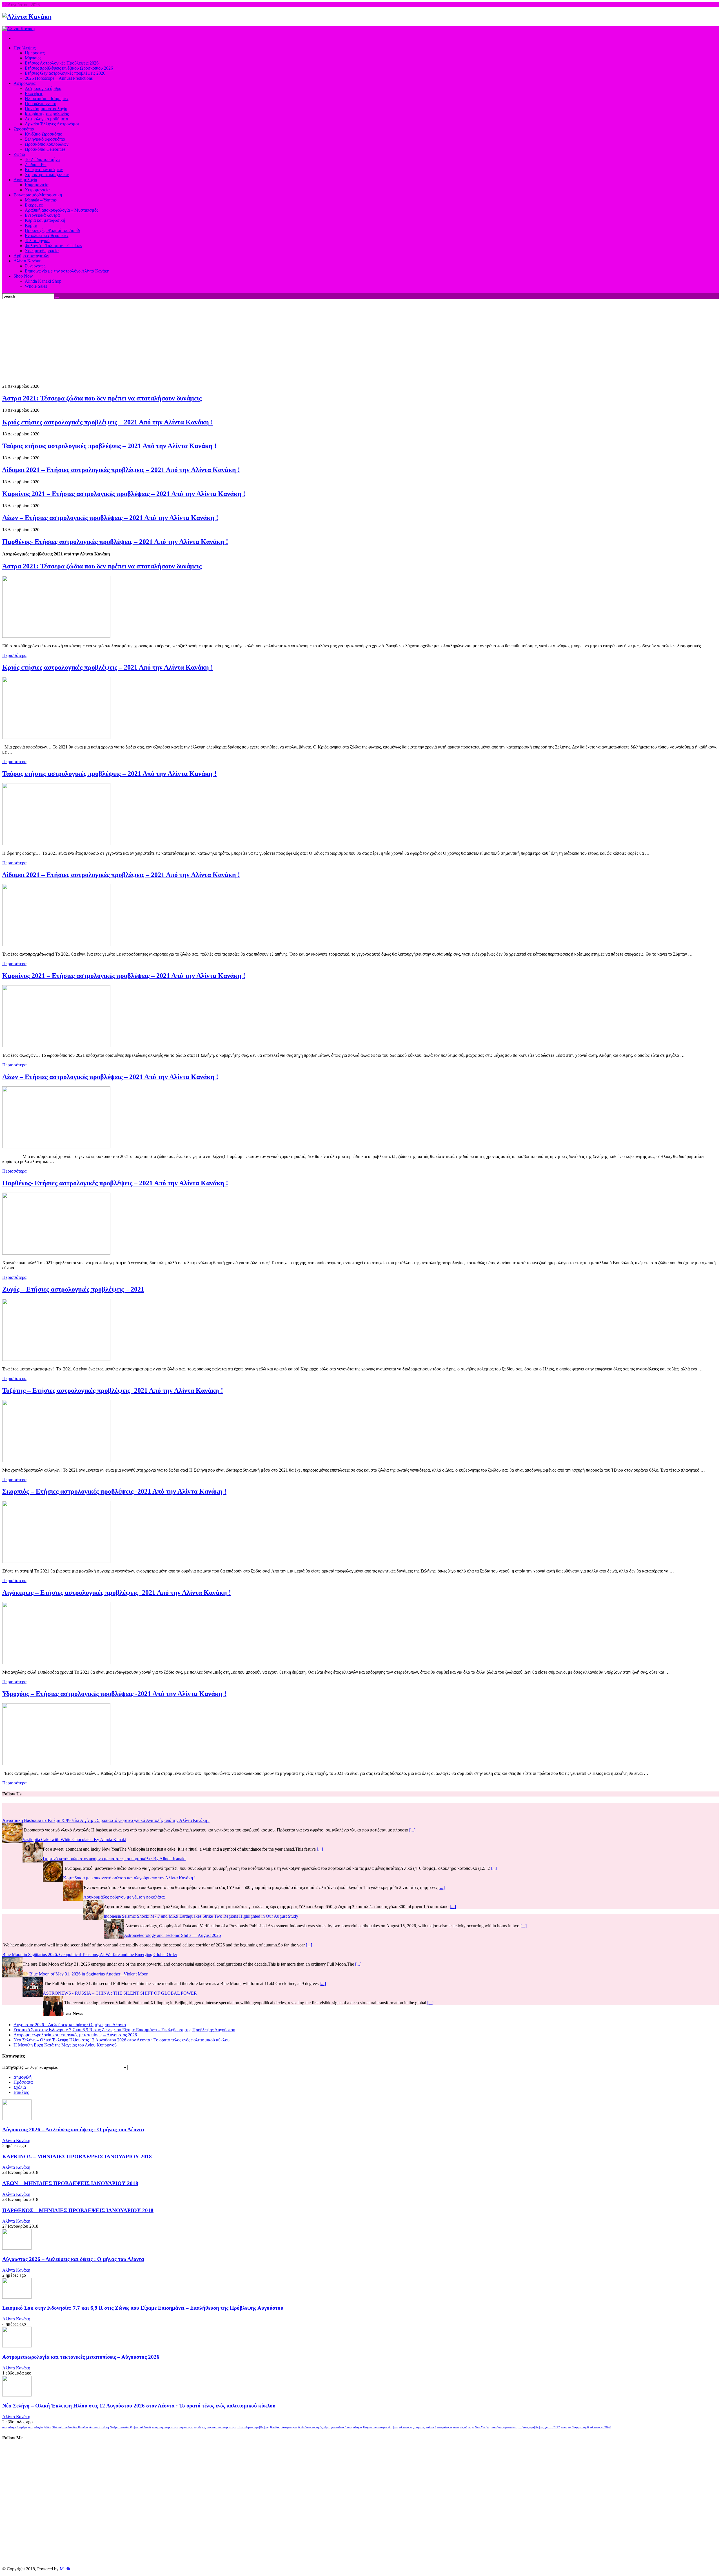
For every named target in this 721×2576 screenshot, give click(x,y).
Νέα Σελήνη (483, 2427)
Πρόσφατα (23, 2082)
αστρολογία (35, 2427)
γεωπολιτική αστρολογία (346, 2427)
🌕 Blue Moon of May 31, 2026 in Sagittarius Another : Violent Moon (227, 1974)
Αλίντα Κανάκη (16, 2140)
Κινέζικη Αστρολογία (284, 2427)
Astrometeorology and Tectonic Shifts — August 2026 (172, 1935)
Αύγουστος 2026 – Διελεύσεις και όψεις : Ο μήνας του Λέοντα (70, 2025)
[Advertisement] (360, 342)
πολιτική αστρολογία (439, 2427)
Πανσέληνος (245, 2427)
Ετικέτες (21, 2092)
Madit (65, 2569)
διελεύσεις (305, 2427)
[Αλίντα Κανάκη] (27, 17)
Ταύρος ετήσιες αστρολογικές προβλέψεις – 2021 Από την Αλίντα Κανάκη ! (109, 446)
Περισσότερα (14, 655)
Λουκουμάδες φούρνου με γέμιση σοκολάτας (124, 1897)
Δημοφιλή (23, 2077)
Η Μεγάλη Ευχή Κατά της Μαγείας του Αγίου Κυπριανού (65, 2045)
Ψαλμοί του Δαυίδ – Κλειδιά (70, 2427)
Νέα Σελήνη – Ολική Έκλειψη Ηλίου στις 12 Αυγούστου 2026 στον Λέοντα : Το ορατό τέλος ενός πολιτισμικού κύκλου (122, 2040)
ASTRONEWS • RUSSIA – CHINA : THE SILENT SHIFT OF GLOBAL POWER (262, 1993)
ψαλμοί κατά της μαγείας (409, 2427)
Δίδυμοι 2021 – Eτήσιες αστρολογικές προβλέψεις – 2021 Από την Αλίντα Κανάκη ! (121, 470)
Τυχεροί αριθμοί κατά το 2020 (592, 2427)
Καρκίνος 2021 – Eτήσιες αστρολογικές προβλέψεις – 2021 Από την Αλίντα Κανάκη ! (124, 494)
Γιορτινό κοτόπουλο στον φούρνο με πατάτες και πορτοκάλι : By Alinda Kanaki (114, 1859)
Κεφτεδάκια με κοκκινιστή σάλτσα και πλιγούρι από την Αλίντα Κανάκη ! (129, 1878)
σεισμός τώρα (321, 2427)
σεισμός (566, 2427)
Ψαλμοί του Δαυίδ (121, 2427)
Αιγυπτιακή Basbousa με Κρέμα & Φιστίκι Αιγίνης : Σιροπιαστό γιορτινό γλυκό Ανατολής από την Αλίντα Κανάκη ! (106, 1820)
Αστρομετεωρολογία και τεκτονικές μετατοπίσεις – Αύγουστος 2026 (75, 2035)
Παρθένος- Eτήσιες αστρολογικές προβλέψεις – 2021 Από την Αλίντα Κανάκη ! (115, 542)
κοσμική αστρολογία (165, 2427)
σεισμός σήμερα (463, 2427)
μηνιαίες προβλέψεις (193, 2427)
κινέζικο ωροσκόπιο (504, 2427)
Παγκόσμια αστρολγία (377, 2427)
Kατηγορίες (13, 2067)
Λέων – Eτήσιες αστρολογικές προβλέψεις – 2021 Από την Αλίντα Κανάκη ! (110, 518)
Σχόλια (20, 2087)
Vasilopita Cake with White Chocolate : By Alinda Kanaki (74, 1839)
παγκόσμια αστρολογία (222, 2427)
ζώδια (48, 2427)
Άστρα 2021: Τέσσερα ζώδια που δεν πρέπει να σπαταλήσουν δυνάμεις (102, 398)
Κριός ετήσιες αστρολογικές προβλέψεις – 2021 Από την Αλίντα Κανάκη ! (108, 422)
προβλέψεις (262, 2427)
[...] (412, 1830)
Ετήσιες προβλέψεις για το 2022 (539, 2427)
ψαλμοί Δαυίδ (142, 2427)
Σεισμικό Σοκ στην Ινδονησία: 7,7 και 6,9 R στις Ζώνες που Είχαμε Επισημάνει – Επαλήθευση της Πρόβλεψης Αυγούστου (124, 2030)
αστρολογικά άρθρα (15, 2427)
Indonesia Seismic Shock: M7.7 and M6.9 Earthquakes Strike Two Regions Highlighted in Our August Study (201, 1916)
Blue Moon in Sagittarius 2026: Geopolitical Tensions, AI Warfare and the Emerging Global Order (232, 1954)
